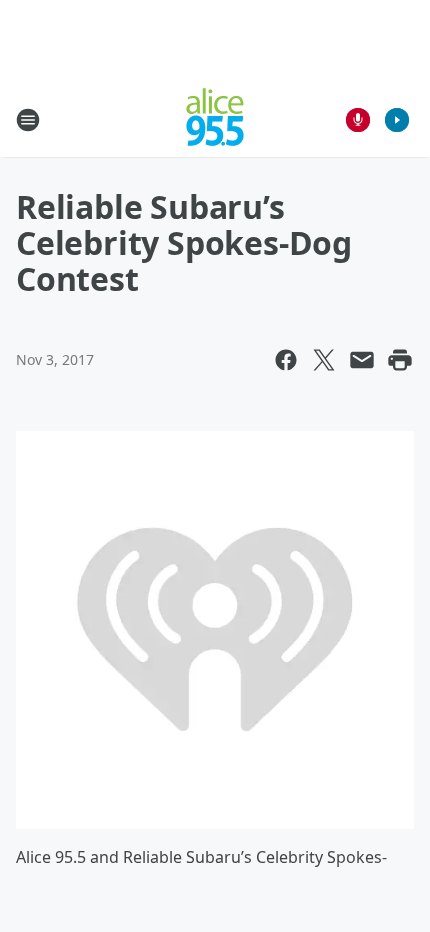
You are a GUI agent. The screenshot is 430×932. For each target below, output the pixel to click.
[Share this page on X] (324, 360)
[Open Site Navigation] (28, 120)
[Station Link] (215, 119)
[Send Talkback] (358, 120)
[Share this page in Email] (362, 360)
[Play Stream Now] (397, 120)
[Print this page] (400, 360)
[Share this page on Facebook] (286, 360)
